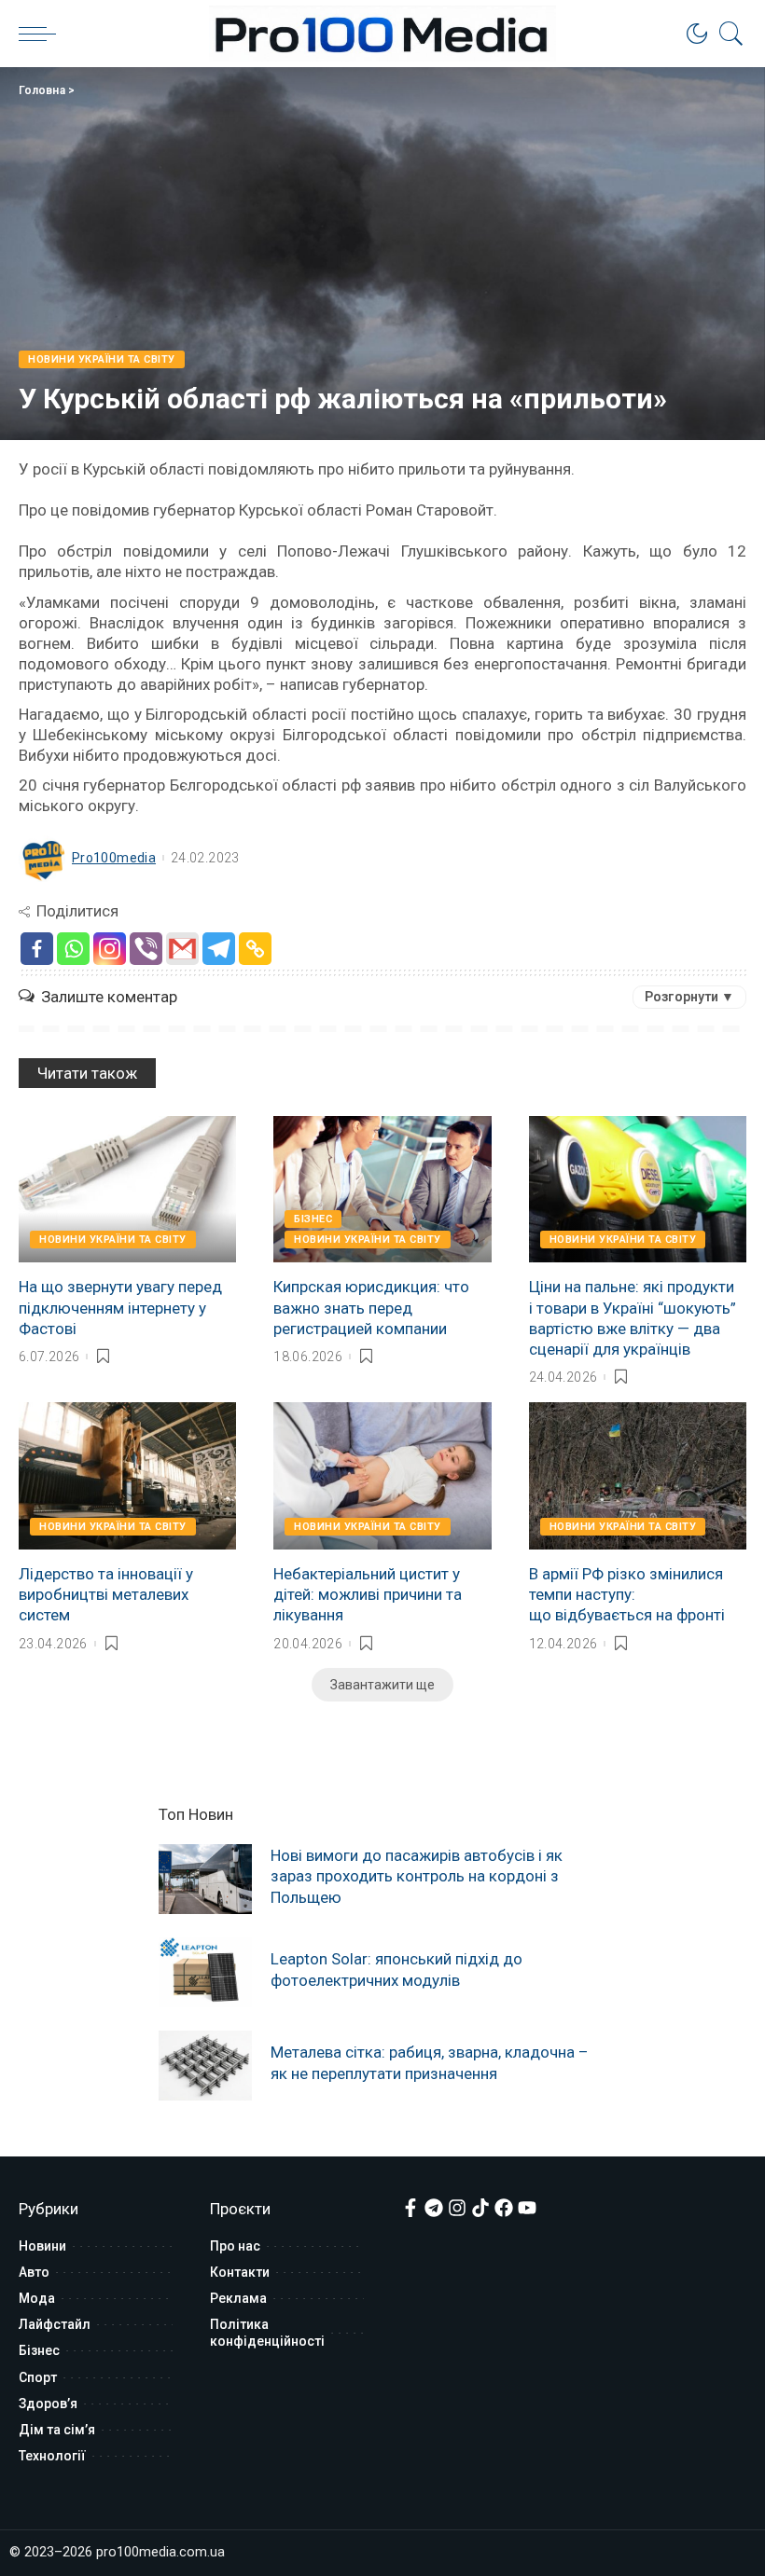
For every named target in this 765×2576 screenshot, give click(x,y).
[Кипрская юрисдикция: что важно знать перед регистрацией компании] (382, 1190)
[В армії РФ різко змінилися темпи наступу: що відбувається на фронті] (638, 1476)
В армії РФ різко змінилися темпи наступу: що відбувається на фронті (627, 1594)
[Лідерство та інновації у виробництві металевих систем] (127, 1476)
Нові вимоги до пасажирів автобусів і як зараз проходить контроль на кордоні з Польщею (417, 1876)
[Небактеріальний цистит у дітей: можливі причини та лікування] (382, 1476)
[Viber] (146, 949)
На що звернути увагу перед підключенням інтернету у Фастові (120, 1307)
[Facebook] (37, 949)
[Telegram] (219, 949)
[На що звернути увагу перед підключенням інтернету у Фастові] (127, 1190)
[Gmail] (182, 949)
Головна (42, 90)
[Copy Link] (255, 949)
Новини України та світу (102, 359)
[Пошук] (727, 34)
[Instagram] (110, 949)
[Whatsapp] (73, 949)
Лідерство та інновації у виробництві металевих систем (106, 1594)
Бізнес (313, 1219)
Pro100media (114, 858)
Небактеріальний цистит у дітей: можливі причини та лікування (368, 1594)
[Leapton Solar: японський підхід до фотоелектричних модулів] (205, 1972)
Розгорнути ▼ (689, 997)
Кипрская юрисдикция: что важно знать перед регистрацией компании (371, 1307)
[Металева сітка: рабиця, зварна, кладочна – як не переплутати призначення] (205, 2066)
